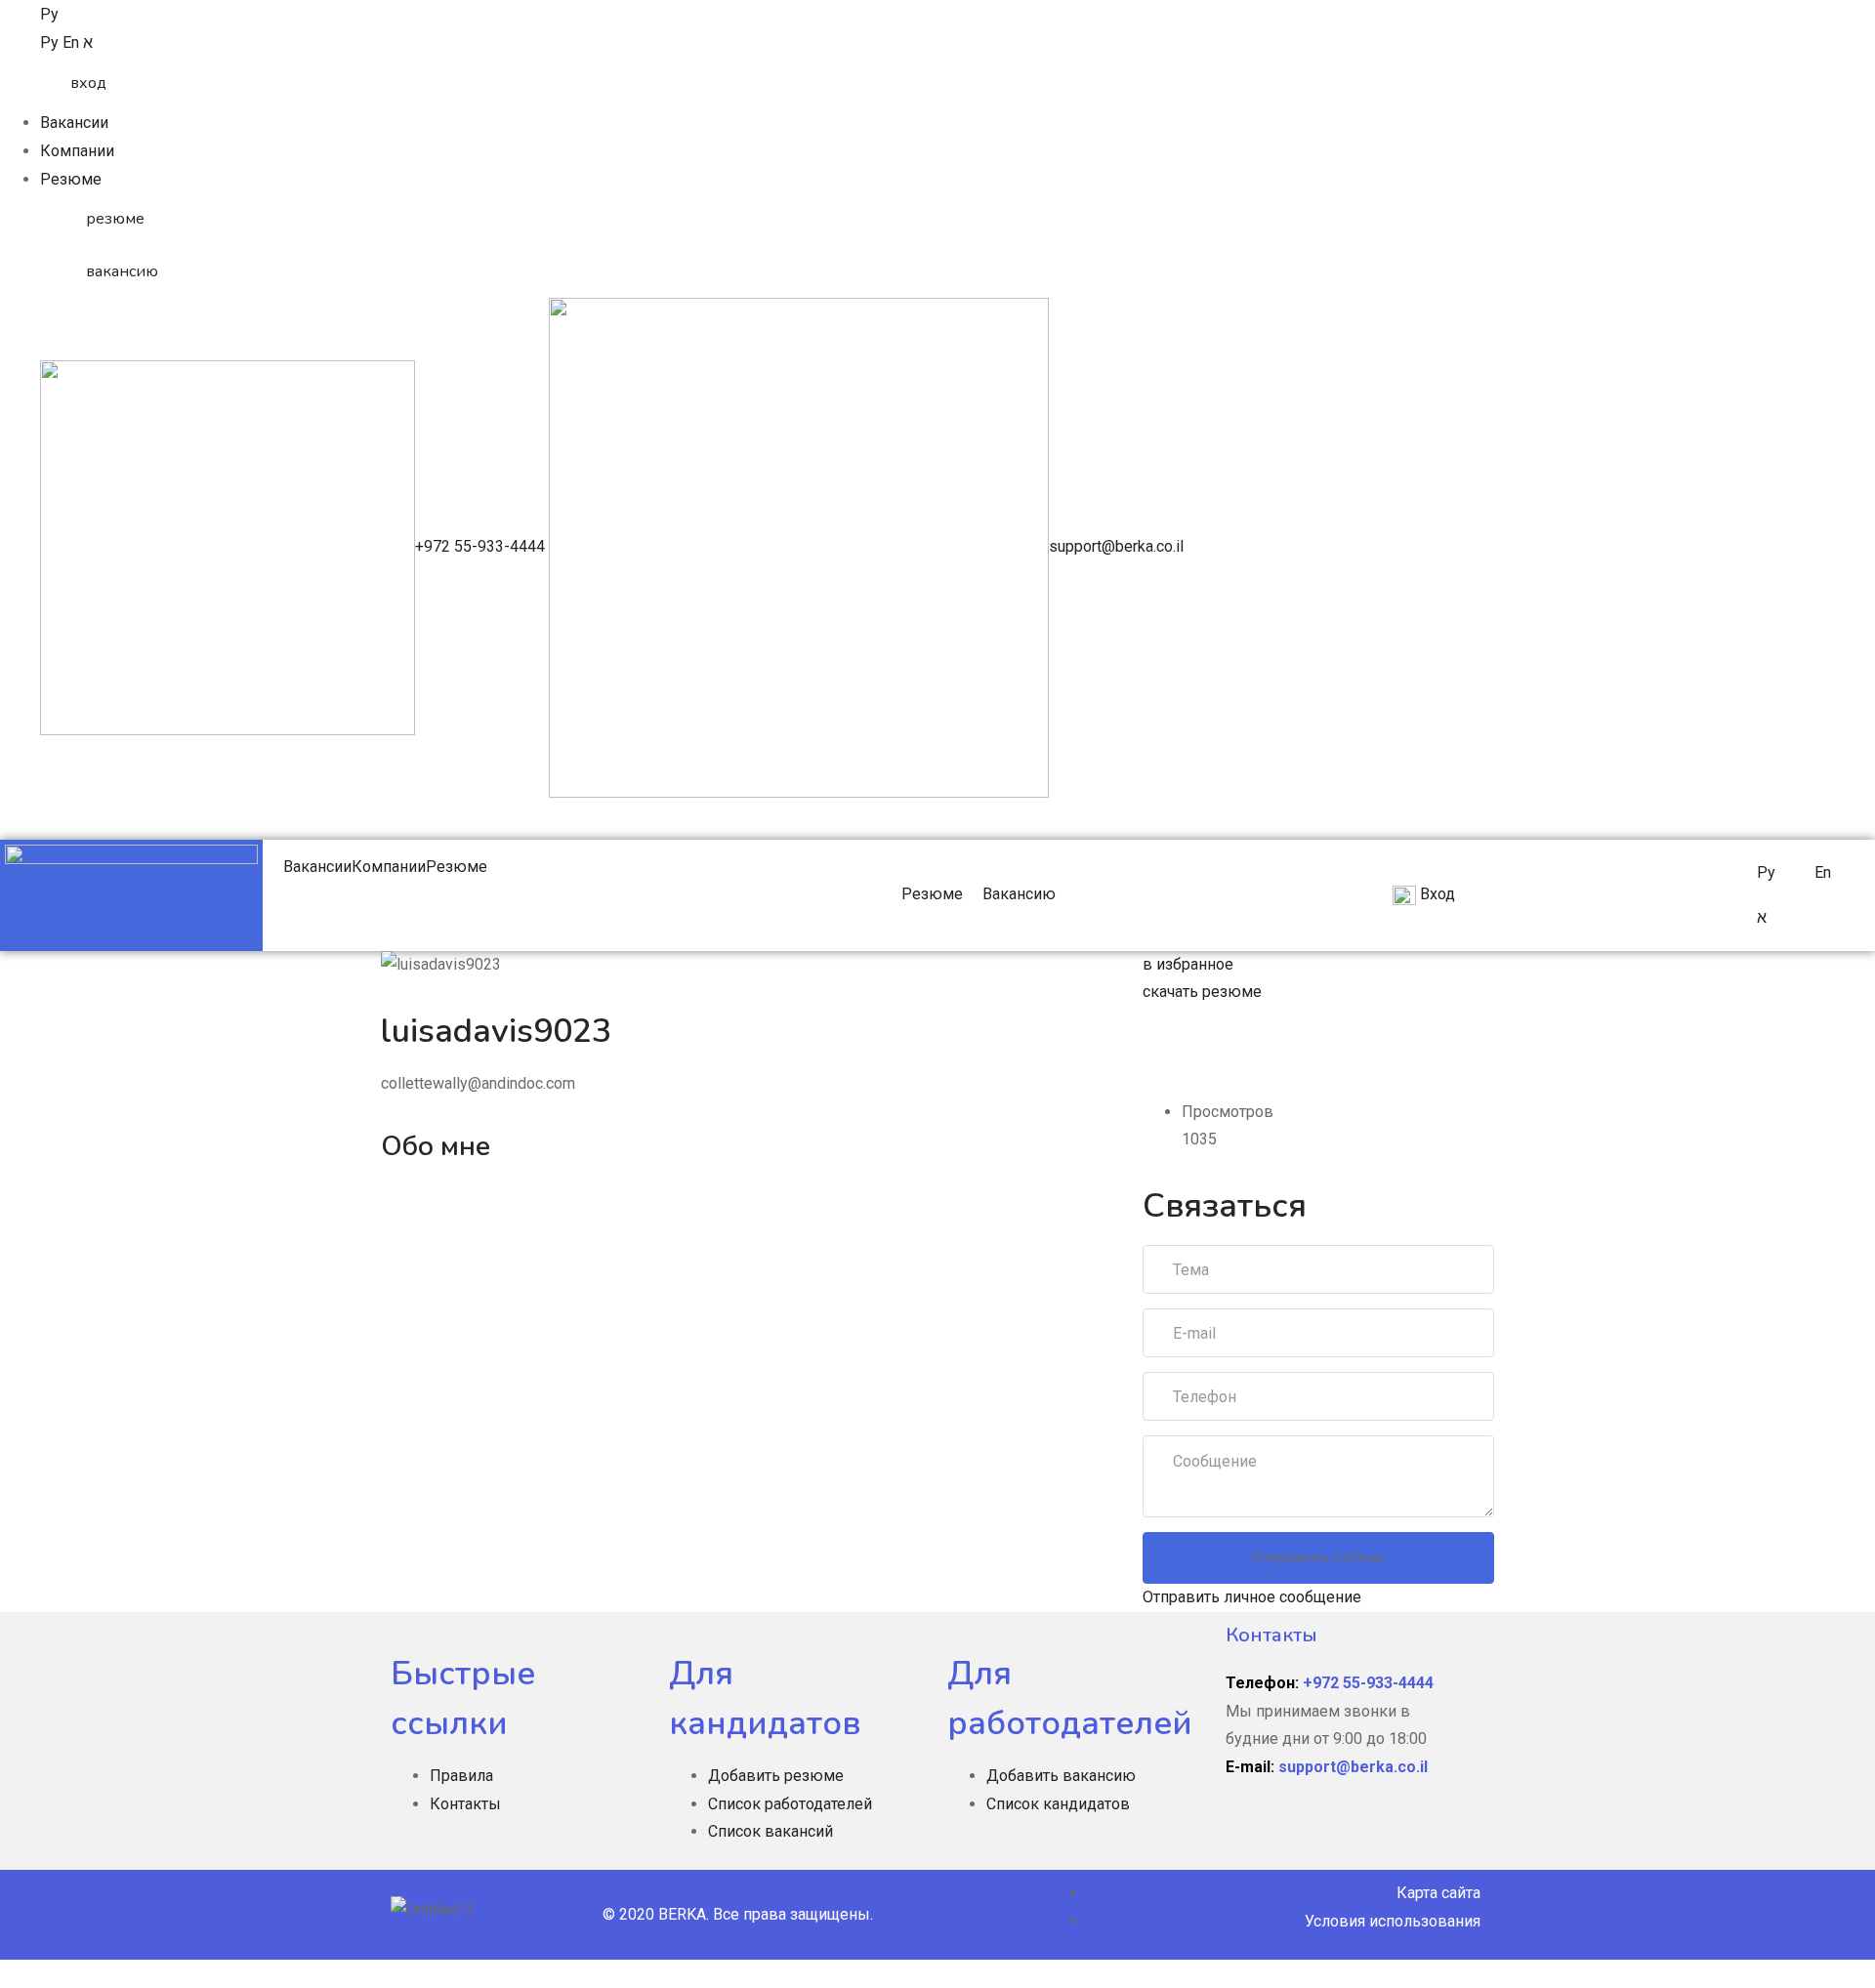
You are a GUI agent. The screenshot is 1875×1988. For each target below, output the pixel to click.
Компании (77, 151)
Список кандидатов (1058, 1804)
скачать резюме (1202, 992)
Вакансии (74, 123)
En (73, 42)
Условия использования (1393, 1921)
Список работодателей (790, 1804)
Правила (461, 1776)
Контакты (465, 1804)
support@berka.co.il (1116, 546)
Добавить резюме (776, 1776)
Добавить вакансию (1061, 1776)
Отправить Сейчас (1318, 1557)
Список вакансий (771, 1831)
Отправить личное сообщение (1252, 1597)
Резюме (71, 179)
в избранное (1188, 964)
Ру (49, 14)
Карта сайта (1438, 1893)
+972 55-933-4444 (482, 546)
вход (88, 83)
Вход (1436, 894)
